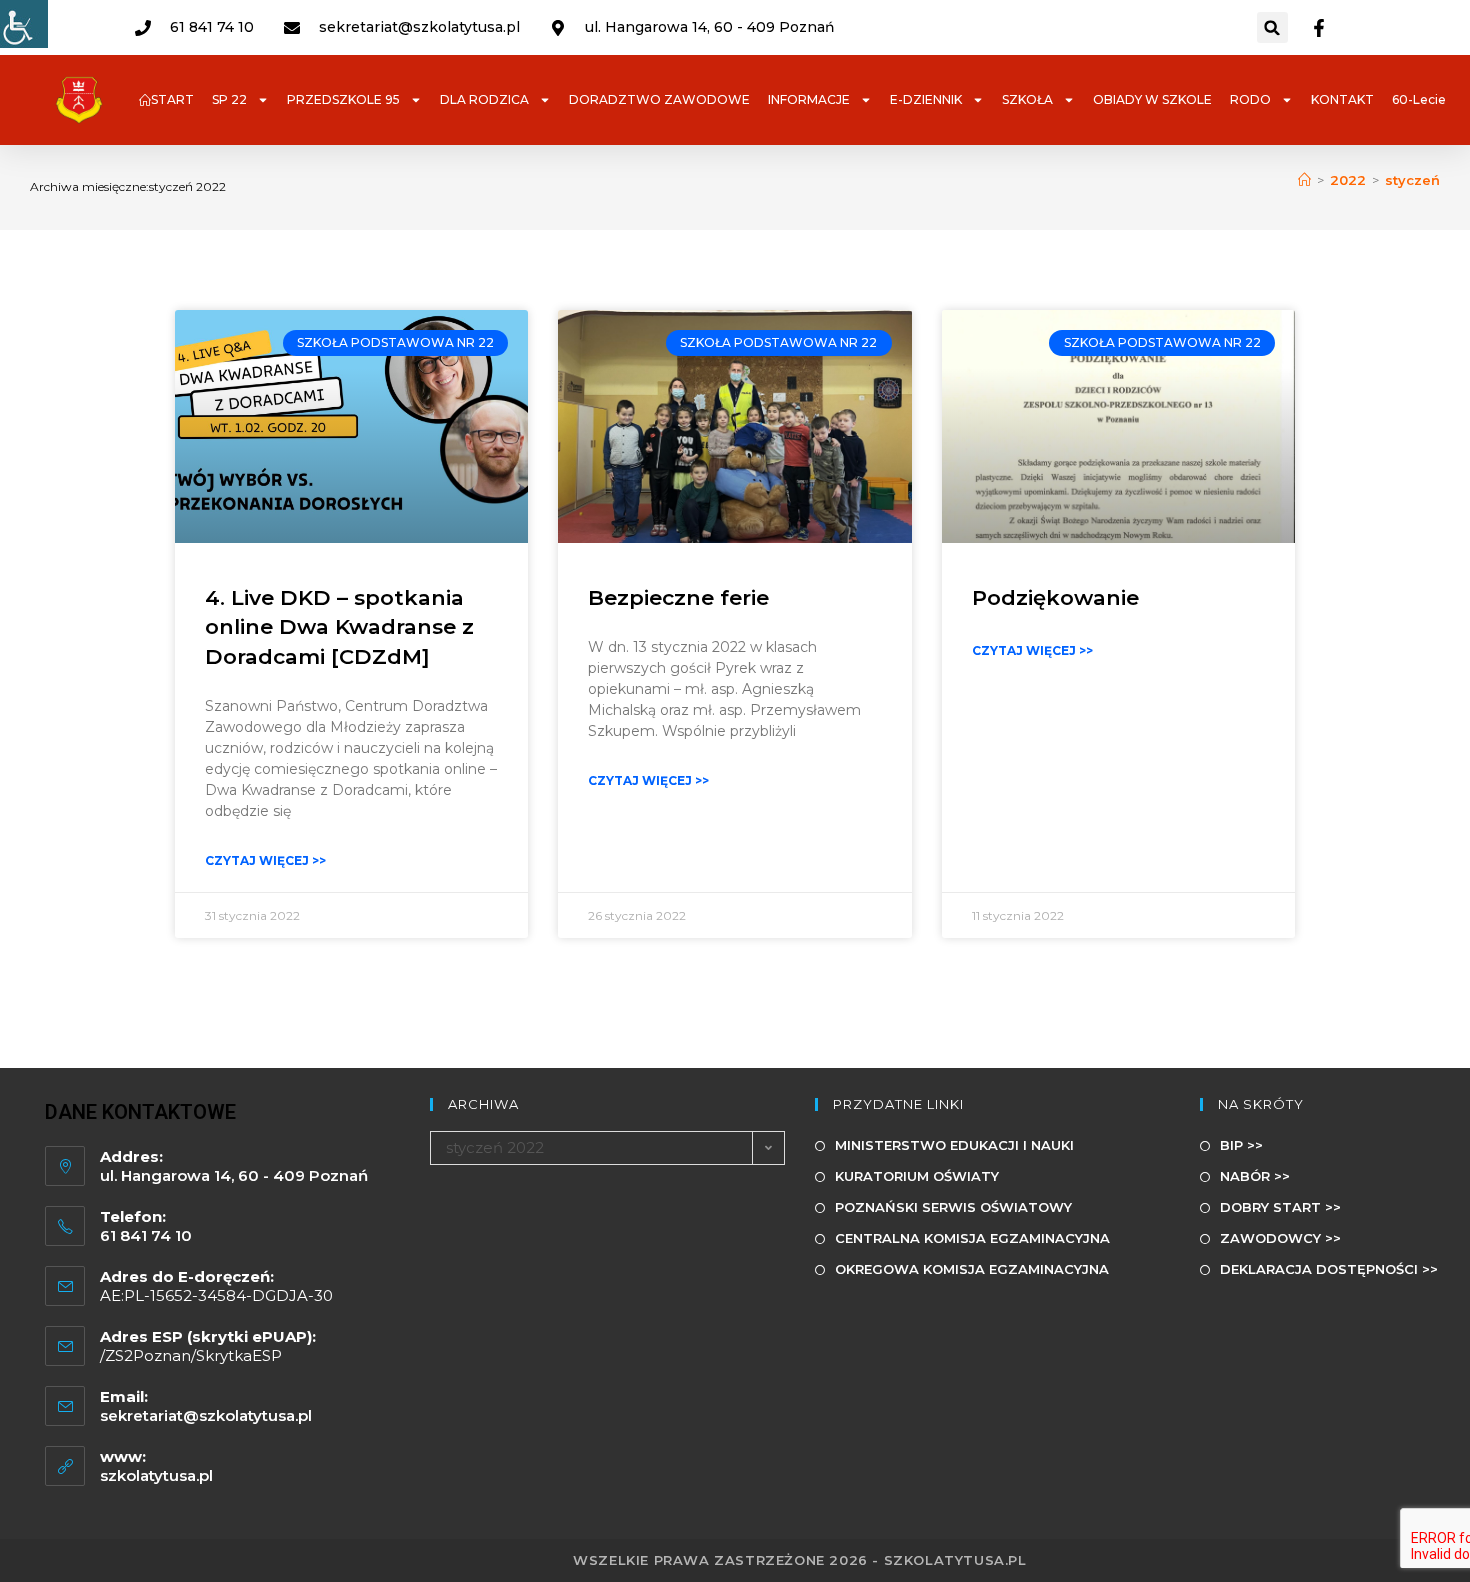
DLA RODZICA (484, 99)
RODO (1250, 99)
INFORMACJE (809, 99)
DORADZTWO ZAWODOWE (659, 99)
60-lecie (1419, 99)
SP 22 (229, 99)
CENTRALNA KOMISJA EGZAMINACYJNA (972, 1238)
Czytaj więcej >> (265, 860)
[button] (1272, 27)
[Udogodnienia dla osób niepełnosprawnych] (24, 24)
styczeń (1412, 180)
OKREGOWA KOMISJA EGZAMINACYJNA (972, 1269)
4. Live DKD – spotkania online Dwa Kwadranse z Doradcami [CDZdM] (339, 627)
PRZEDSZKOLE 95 (343, 99)
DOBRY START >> (1280, 1207)
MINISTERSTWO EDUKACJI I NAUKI (954, 1145)
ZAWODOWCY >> (1280, 1238)
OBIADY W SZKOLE (1152, 99)
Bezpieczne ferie (678, 597)
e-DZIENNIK (926, 99)
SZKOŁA (1027, 99)
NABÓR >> (1255, 1176)
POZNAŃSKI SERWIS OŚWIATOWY (953, 1207)
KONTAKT (1342, 99)
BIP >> (1241, 1145)
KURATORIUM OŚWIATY (917, 1176)
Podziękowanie (1055, 597)
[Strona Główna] (1304, 180)
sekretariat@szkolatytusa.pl (206, 1415)
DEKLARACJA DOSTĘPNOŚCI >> (1329, 1269)
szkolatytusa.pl (156, 1475)
